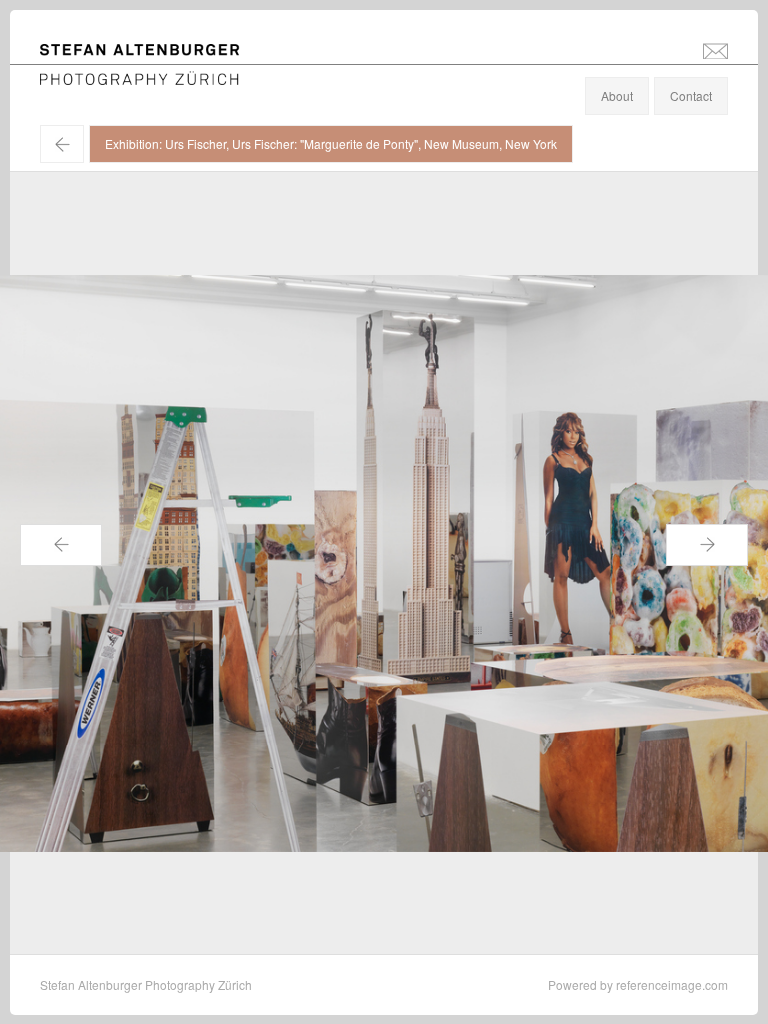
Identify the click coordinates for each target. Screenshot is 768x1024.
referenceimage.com (672, 984)
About (617, 95)
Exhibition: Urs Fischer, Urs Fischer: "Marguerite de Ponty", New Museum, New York (331, 143)
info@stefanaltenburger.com (715, 50)
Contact (691, 95)
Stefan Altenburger (153, 53)
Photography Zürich (93, 74)
